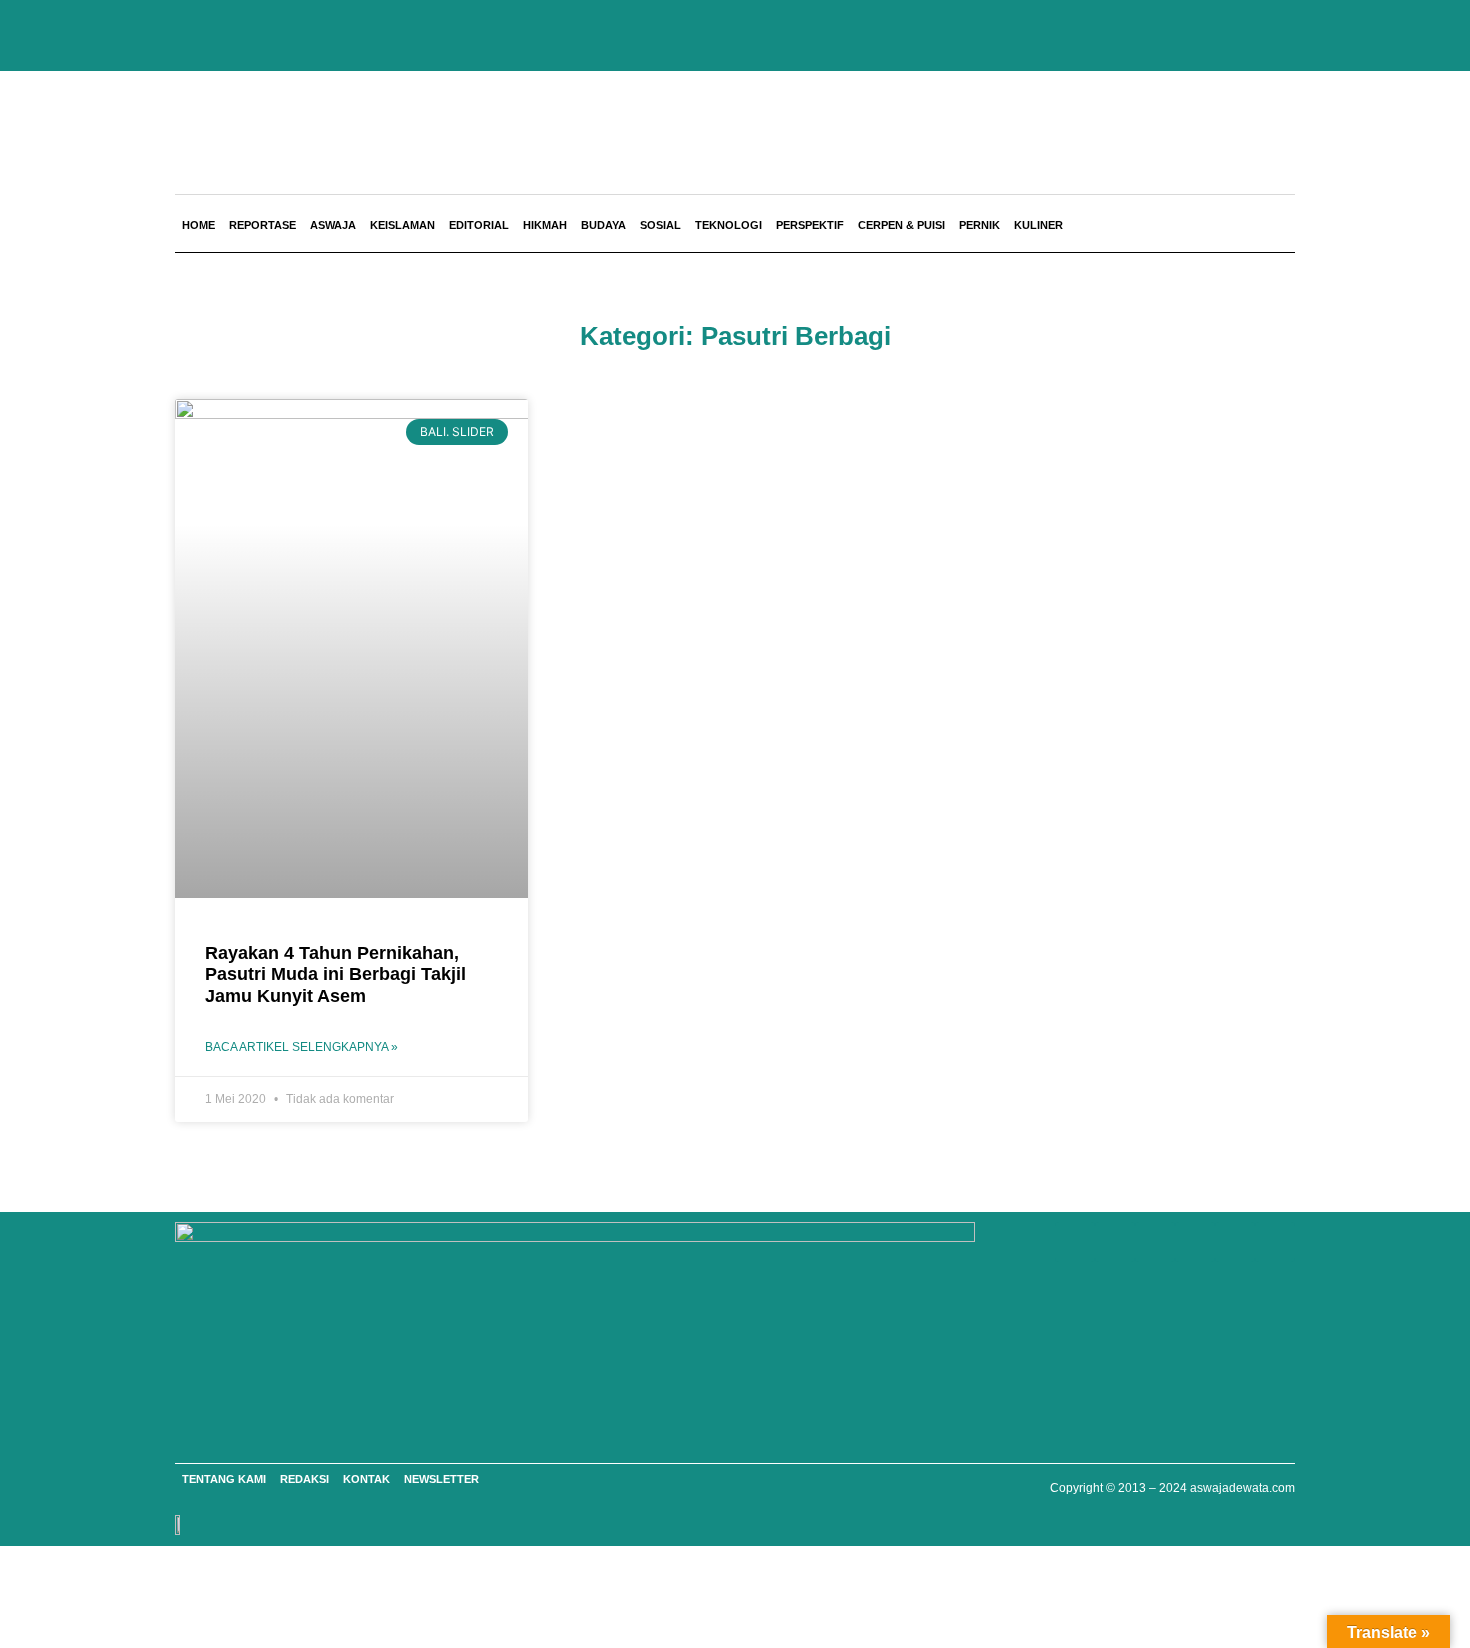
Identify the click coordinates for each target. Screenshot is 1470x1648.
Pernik (979, 225)
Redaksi (304, 1479)
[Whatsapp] (1075, 1242)
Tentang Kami (224, 1479)
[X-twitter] (1235, 1242)
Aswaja (333, 225)
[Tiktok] (1275, 1242)
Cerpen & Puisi (901, 225)
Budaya (603, 225)
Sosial (660, 225)
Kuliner (1038, 225)
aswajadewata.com (1242, 1488)
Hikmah (545, 225)
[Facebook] (1115, 1242)
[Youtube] (1155, 1242)
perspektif (810, 225)
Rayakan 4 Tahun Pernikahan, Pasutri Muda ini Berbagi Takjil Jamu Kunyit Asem (335, 974)
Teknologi (728, 225)
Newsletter (441, 1479)
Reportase (262, 225)
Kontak (366, 1479)
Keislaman (402, 225)
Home (198, 225)
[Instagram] (1195, 1242)
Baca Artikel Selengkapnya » (301, 1047)
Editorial (479, 225)
